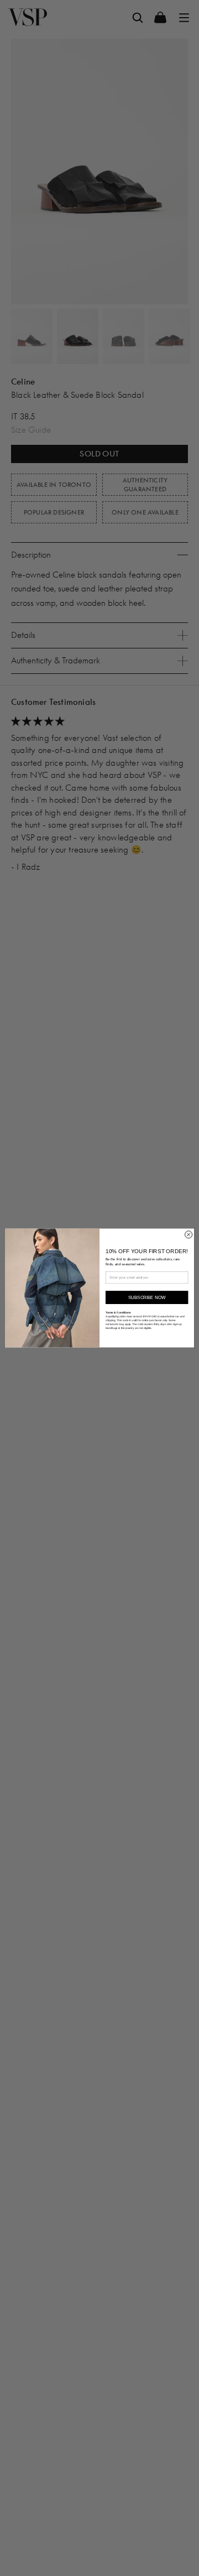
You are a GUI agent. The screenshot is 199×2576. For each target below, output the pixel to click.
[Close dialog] (189, 1235)
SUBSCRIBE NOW (147, 1298)
